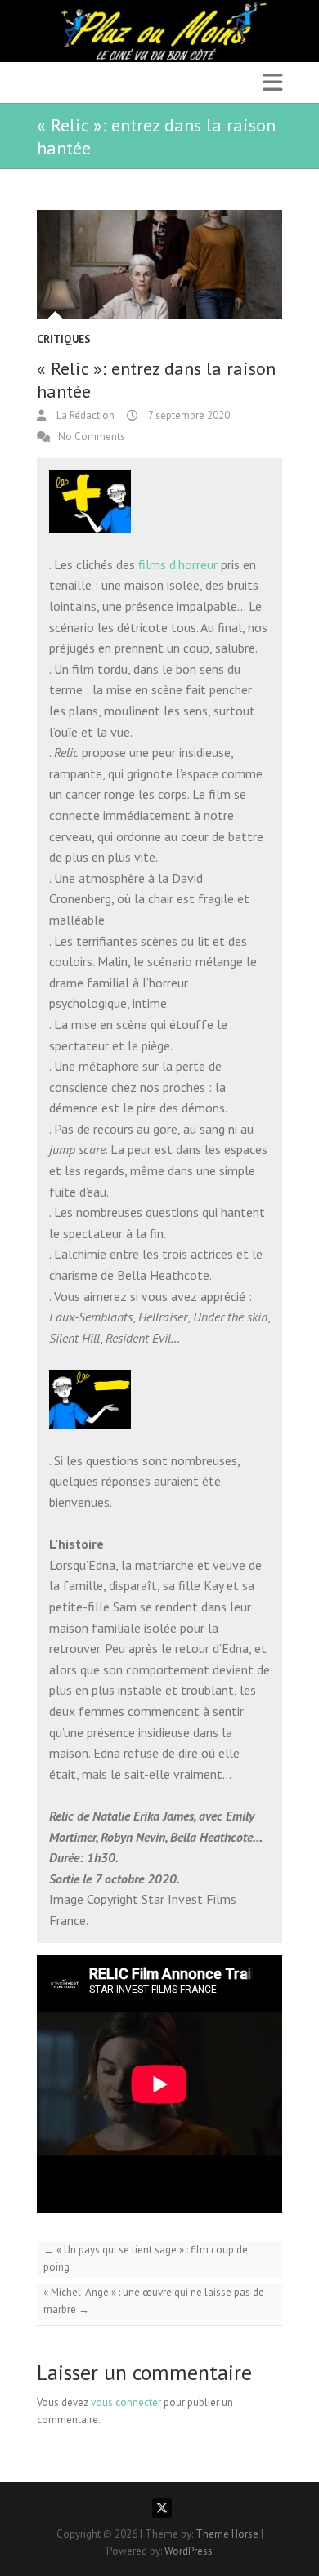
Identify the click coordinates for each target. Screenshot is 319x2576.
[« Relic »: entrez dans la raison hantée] (159, 265)
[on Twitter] (162, 2508)
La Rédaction (84, 415)
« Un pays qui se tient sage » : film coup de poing (146, 2258)
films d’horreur (178, 564)
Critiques (64, 339)
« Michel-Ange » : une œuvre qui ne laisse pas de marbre (154, 2301)
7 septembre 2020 (188, 415)
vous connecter (126, 2402)
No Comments (92, 437)
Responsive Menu (272, 82)
